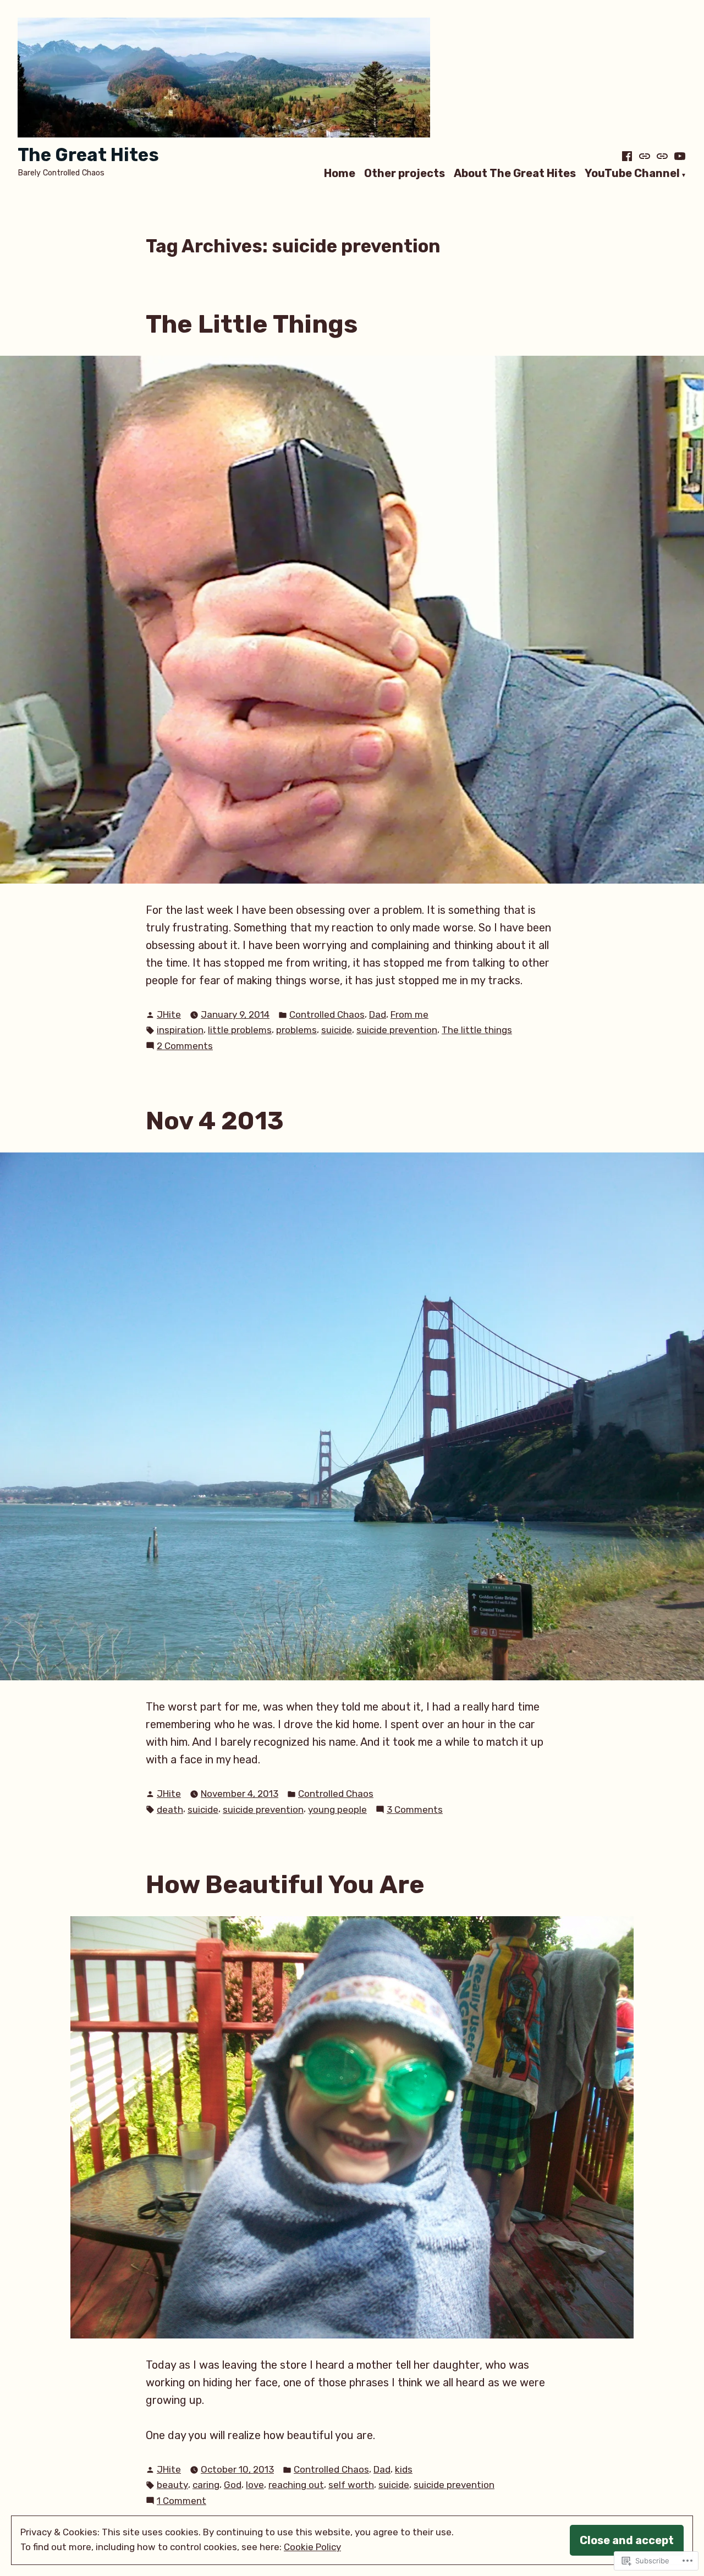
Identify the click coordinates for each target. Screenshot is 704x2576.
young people (337, 1810)
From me (409, 1014)
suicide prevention (397, 1030)
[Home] (628, 156)
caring (206, 2485)
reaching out (296, 2485)
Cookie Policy (312, 2547)
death (170, 1810)
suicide (337, 1030)
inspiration (180, 1030)
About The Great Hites (515, 174)
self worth (351, 2485)
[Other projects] (645, 156)
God (233, 2485)
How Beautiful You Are (285, 1884)
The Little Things (252, 324)
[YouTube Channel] (679, 156)
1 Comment (182, 2501)
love (255, 2485)
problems (296, 1030)
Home (340, 174)
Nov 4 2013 (215, 1121)
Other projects (405, 174)
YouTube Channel (632, 174)
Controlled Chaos (327, 1014)
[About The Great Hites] (662, 156)
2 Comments (185, 1047)
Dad (378, 1014)
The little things (477, 1030)
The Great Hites (88, 155)
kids (404, 2469)
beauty (172, 2485)
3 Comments (415, 1810)
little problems (240, 1030)
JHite (169, 1014)
